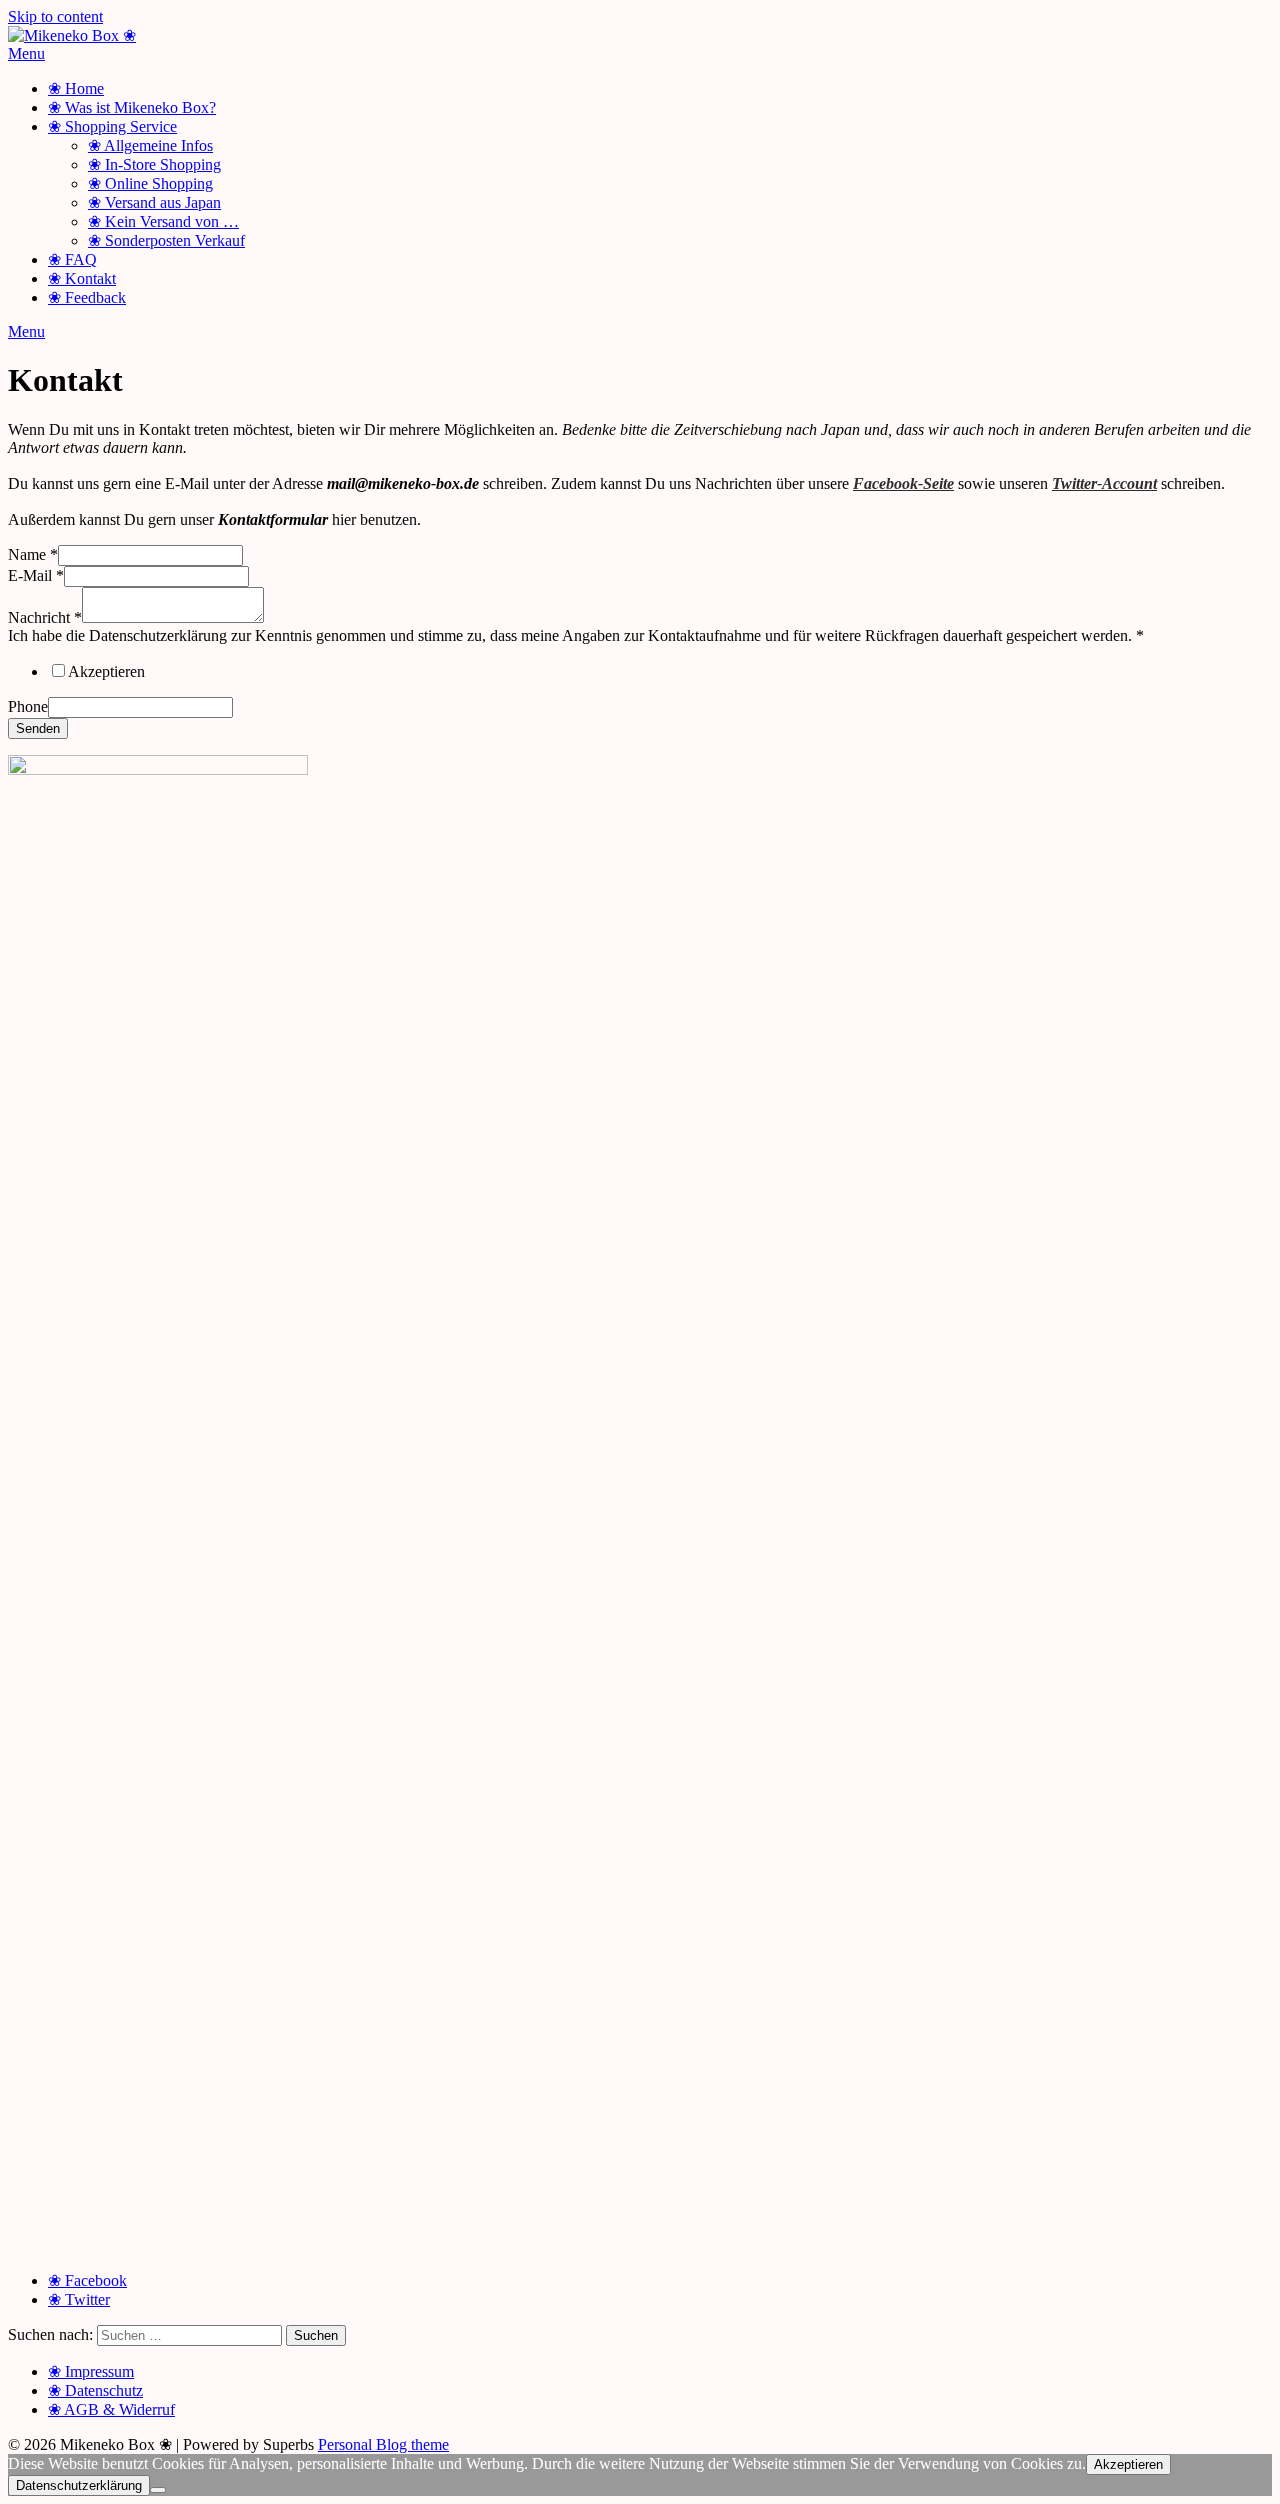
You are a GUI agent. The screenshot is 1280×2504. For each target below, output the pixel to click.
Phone (28, 706)
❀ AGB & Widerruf (111, 2409)
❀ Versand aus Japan (154, 202)
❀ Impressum (91, 2371)
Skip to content (55, 16)
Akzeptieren (106, 671)
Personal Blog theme (383, 2444)
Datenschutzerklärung (79, 2485)
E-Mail (36, 575)
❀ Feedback (87, 297)
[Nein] (158, 2490)
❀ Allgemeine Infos (150, 145)
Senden (38, 728)
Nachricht (45, 617)
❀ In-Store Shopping (154, 164)
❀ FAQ (72, 259)
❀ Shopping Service (112, 126)
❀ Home (76, 88)
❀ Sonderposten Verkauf (166, 240)
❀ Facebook (87, 2280)
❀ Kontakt (82, 278)
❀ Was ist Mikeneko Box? (132, 107)
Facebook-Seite (903, 483)
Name (33, 554)
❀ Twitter (79, 2299)
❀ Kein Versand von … (163, 221)
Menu (26, 53)
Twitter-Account (1104, 483)
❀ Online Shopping (150, 183)
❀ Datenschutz (95, 2390)
